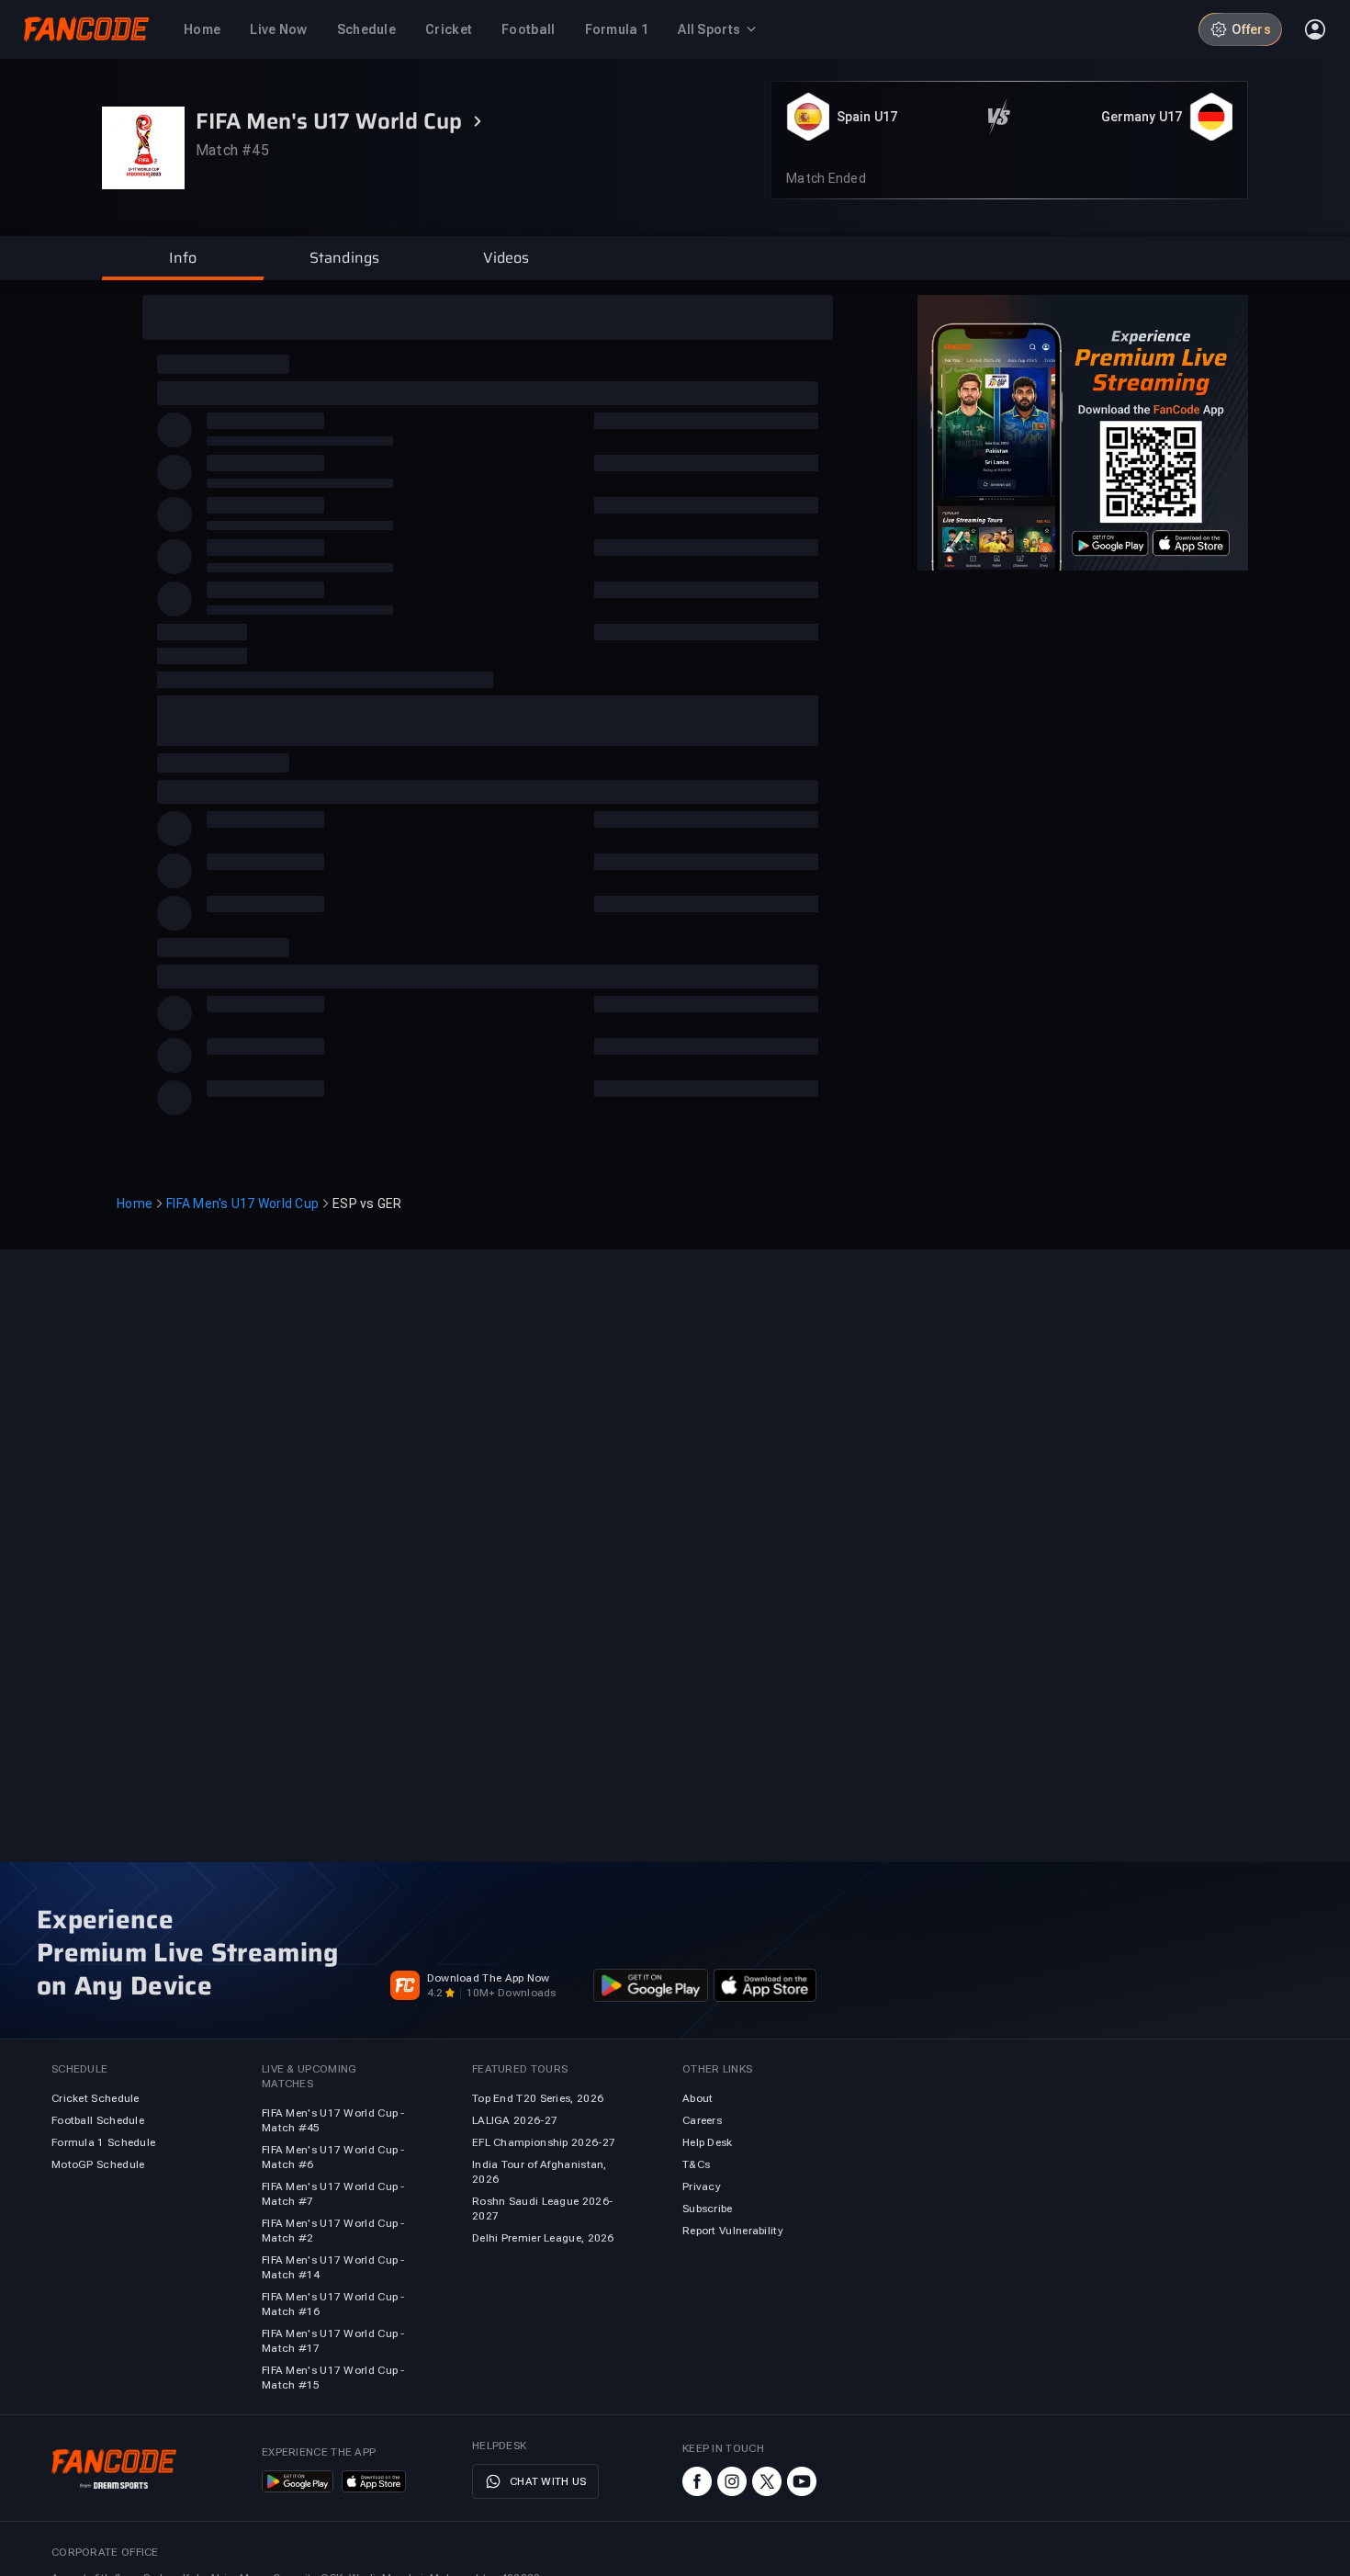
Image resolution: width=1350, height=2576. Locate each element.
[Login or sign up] (1315, 29)
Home (135, 1203)
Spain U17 (867, 117)
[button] (183, 258)
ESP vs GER (367, 1203)
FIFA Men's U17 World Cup (242, 1203)
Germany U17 (1142, 117)
